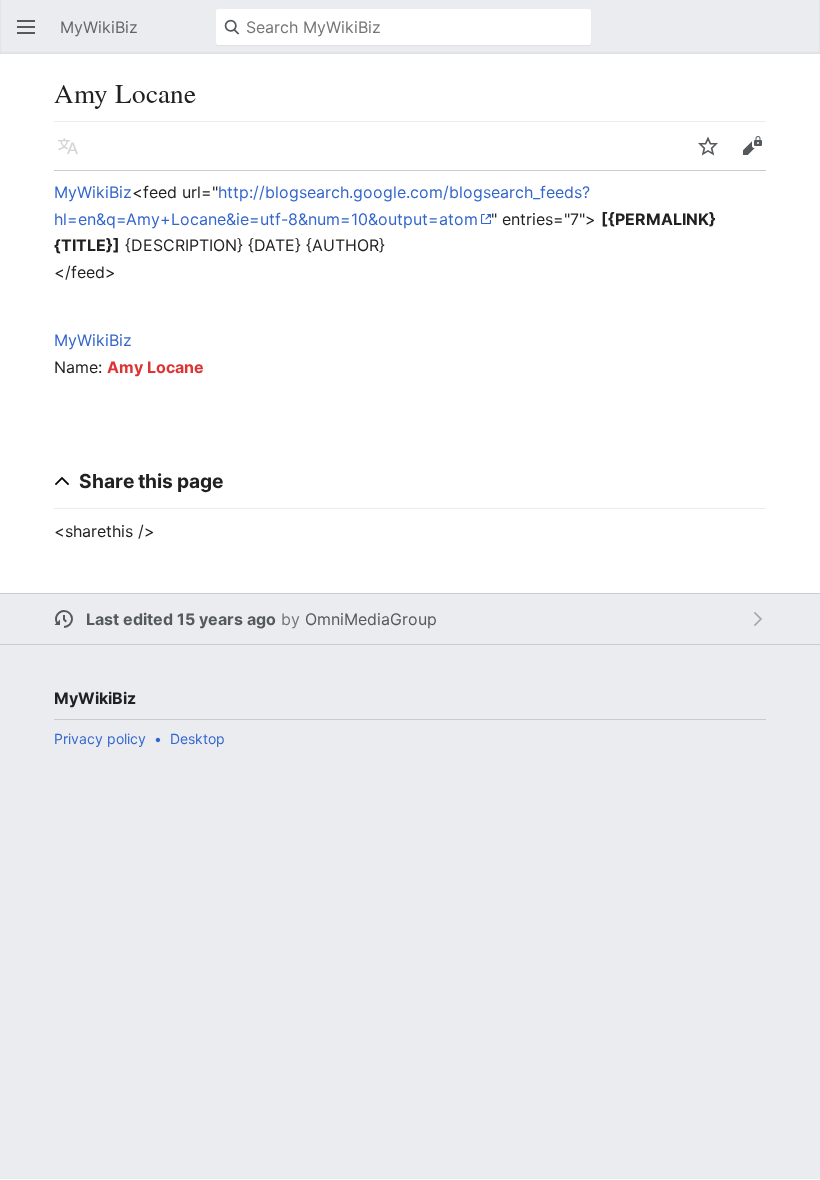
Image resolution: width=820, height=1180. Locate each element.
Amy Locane (155, 367)
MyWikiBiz (93, 192)
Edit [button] (757, 156)
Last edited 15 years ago (181, 619)
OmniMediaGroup (371, 619)
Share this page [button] (151, 481)
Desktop (197, 738)
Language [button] (74, 156)
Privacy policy (100, 738)
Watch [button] (714, 156)
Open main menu (32, 37)
